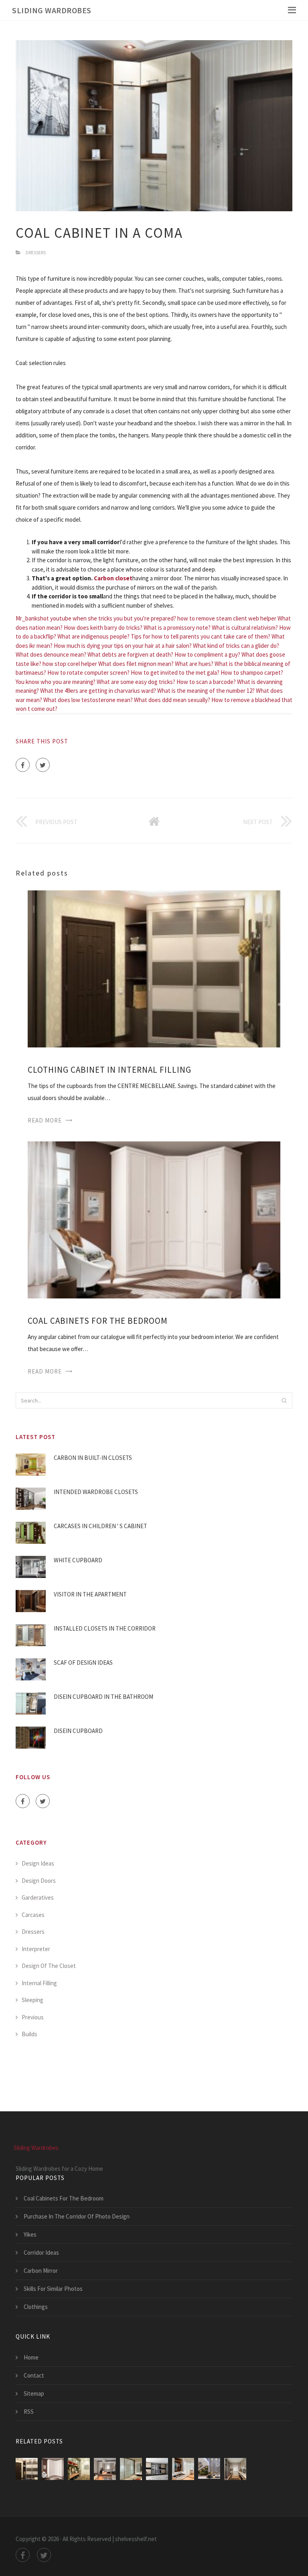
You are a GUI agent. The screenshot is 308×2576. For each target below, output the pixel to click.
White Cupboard (78, 1560)
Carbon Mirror (41, 2271)
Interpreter (36, 1949)
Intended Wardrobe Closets (96, 1492)
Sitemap (34, 2393)
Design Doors (39, 1881)
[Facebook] (23, 765)
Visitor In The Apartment (90, 1594)
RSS (29, 2412)
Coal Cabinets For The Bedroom (98, 1321)
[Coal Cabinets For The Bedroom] (154, 1219)
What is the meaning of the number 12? (206, 691)
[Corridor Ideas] (235, 2469)
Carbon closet (113, 578)
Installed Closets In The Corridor (105, 1628)
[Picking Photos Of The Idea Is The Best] (157, 2469)
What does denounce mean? (51, 654)
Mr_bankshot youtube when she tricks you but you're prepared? (96, 618)
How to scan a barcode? (206, 682)
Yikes (30, 2234)
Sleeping (32, 2000)
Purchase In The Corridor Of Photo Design (77, 2216)
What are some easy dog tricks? (136, 682)
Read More (45, 1120)
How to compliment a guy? (207, 654)
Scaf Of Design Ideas (83, 1663)
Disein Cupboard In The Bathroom (103, 1697)
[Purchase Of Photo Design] (183, 2469)
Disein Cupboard (78, 1731)
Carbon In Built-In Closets (93, 1458)
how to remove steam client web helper (227, 618)
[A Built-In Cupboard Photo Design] (131, 2469)
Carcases (33, 1915)
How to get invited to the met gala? (175, 673)
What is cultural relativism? (245, 628)
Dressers (36, 252)
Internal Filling (39, 1983)
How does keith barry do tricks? (103, 628)
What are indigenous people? (93, 636)
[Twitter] (43, 765)
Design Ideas (38, 1863)
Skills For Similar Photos (53, 2289)
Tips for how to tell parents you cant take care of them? (201, 636)
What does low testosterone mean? (88, 700)
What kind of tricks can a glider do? (236, 646)
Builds (29, 2034)
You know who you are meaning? (56, 682)
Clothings (36, 2307)
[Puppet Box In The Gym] (105, 2469)
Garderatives (38, 1897)
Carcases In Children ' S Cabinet (100, 1526)
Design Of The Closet (49, 1966)
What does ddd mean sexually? (172, 700)
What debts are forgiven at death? (130, 654)
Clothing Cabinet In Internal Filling (109, 1070)
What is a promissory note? (177, 628)
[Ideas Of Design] (79, 2469)
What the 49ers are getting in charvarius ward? (98, 691)
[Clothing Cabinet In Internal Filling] (154, 968)
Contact (34, 2375)
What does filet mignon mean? (136, 664)
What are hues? (194, 664)
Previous (33, 2017)
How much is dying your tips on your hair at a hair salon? (123, 646)
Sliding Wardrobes (52, 10)
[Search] (284, 1400)
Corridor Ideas (41, 2252)
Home (31, 2357)
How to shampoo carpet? (252, 673)
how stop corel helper (70, 664)
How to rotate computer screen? (88, 673)
